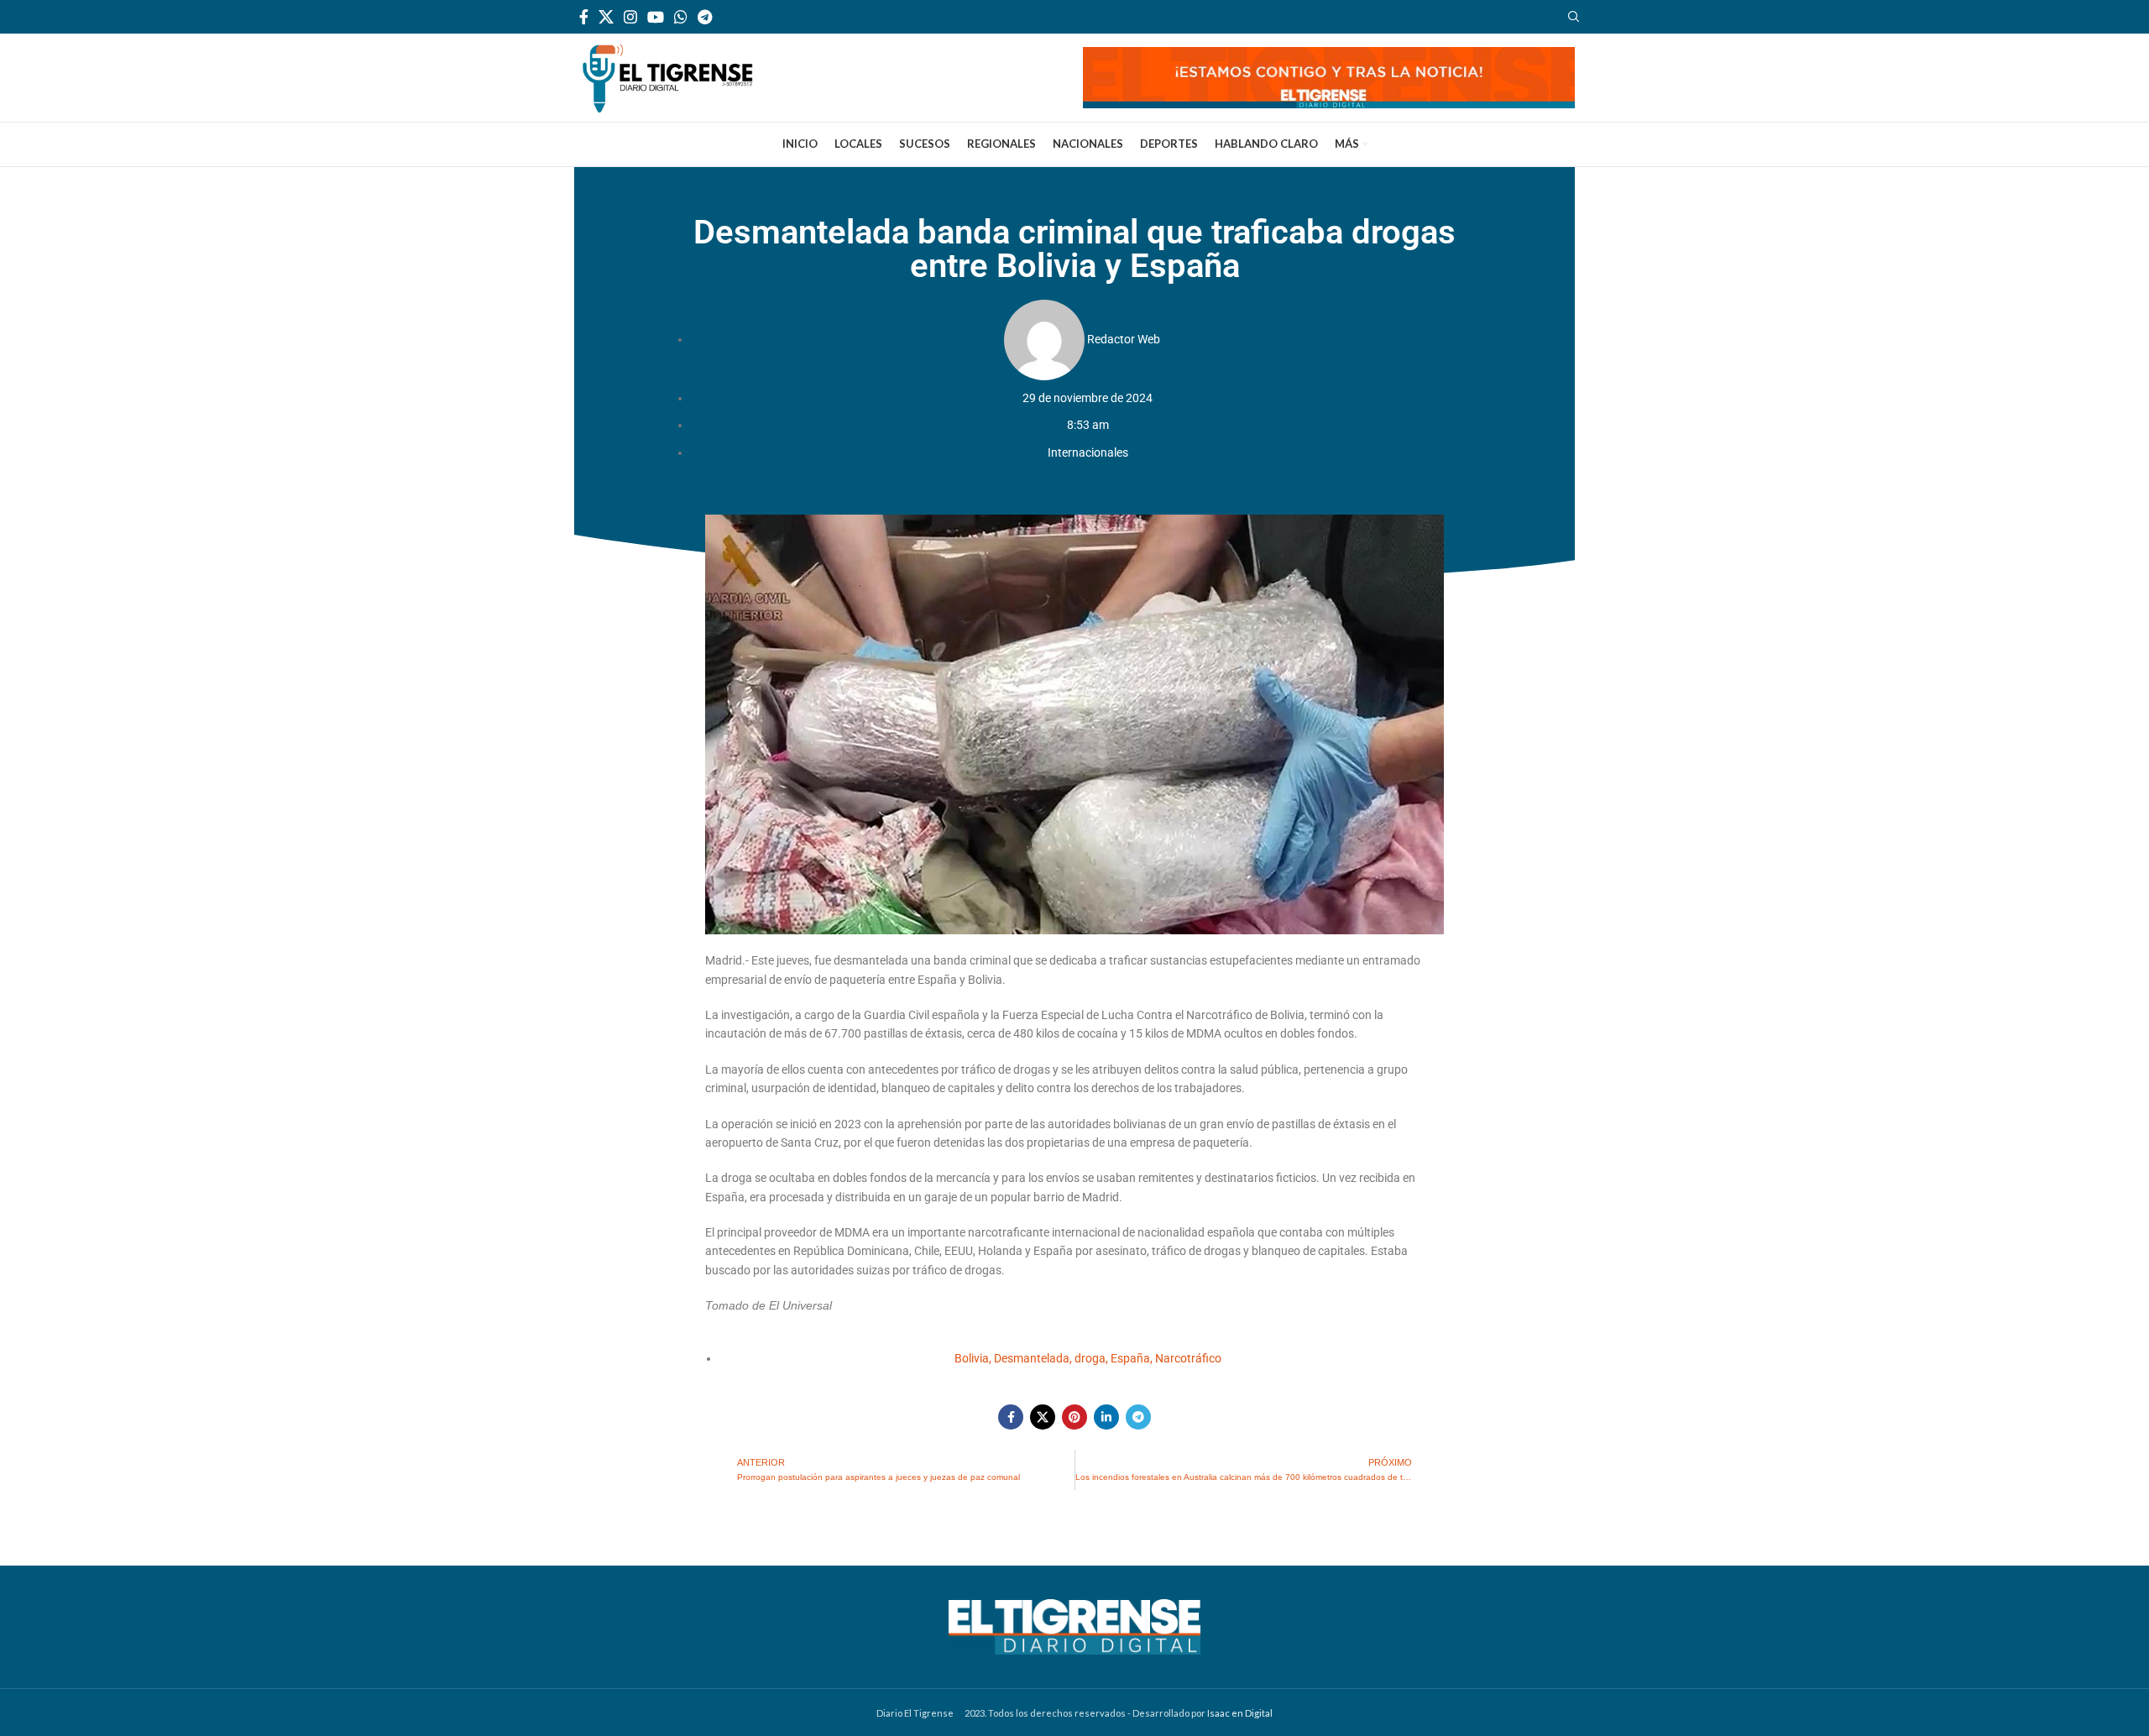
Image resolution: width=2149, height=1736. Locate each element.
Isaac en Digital (1240, 1713)
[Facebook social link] (584, 17)
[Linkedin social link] (1106, 1417)
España (1130, 1358)
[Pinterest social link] (1074, 1417)
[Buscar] (1571, 17)
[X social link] (606, 17)
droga (1090, 1358)
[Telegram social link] (705, 17)
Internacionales (1088, 452)
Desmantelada (1032, 1358)
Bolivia (972, 1358)
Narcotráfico (1188, 1358)
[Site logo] (667, 76)
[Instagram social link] (630, 17)
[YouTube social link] (656, 17)
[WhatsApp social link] (681, 17)
